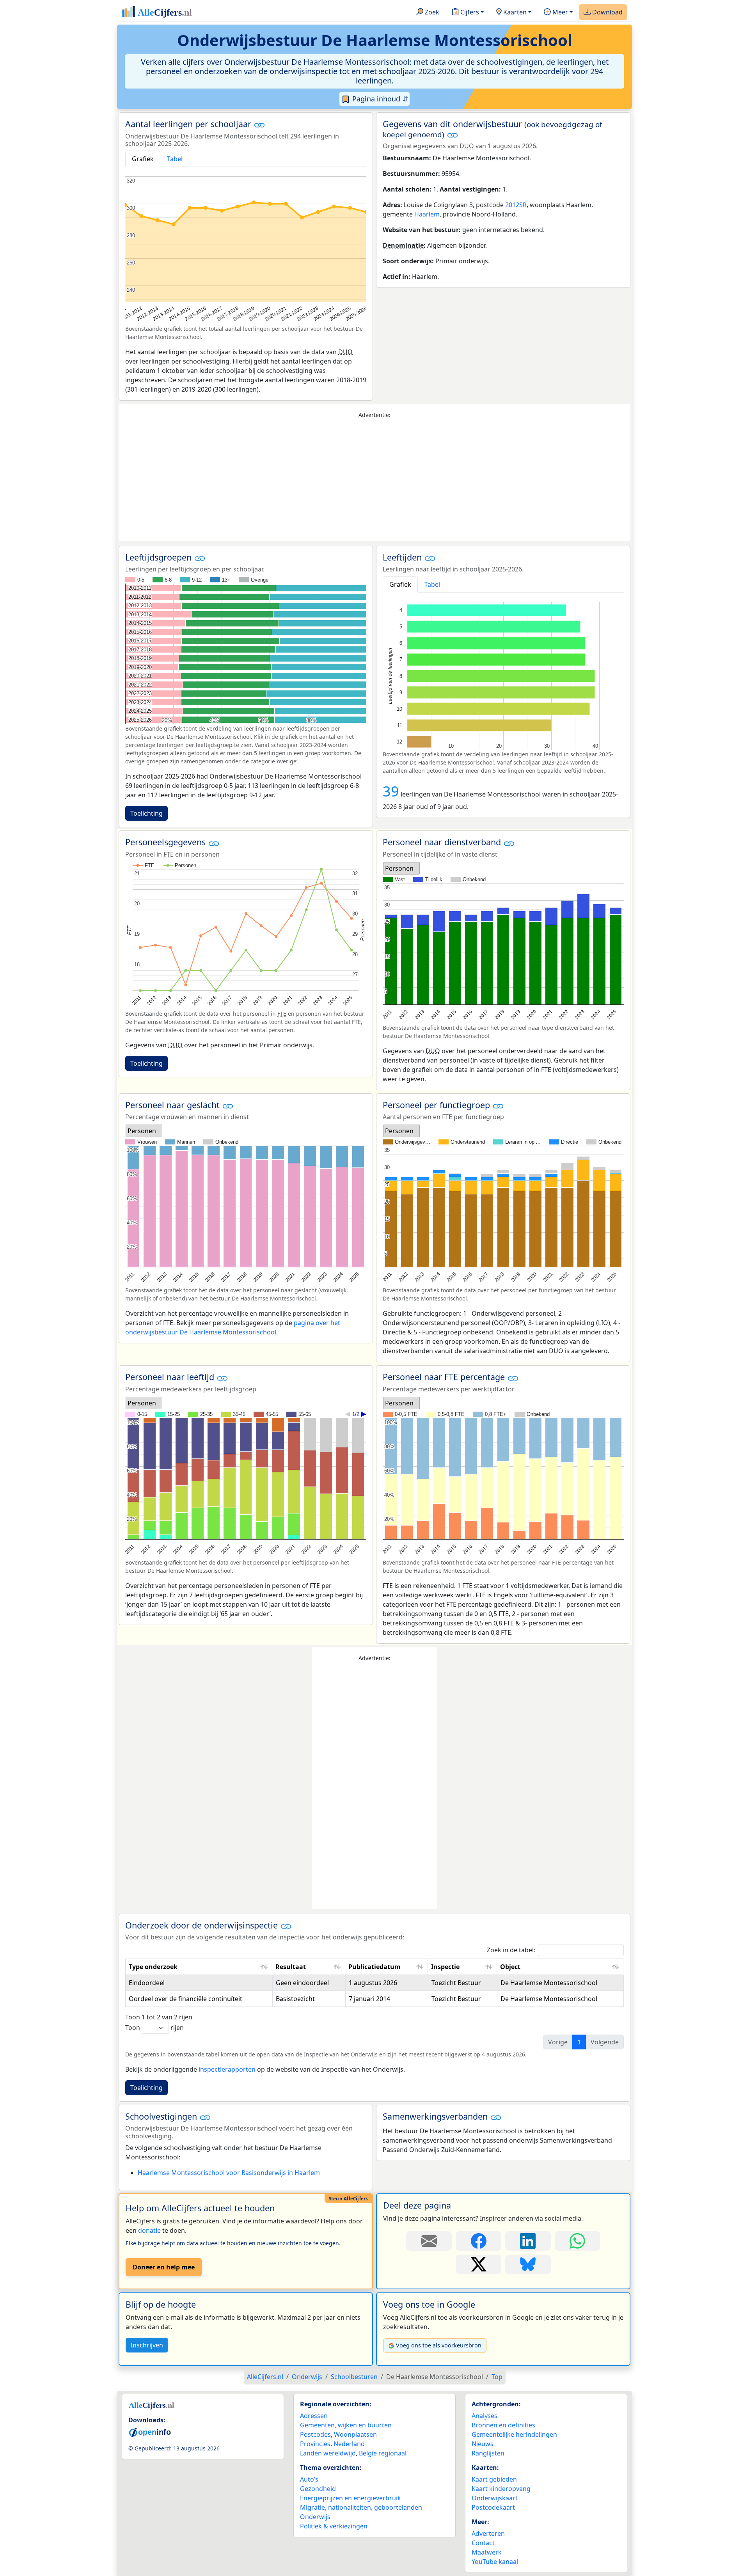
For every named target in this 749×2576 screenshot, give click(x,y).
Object (510, 1967)
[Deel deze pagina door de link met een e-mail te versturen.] (429, 2241)
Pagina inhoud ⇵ (379, 99)
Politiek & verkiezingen (334, 2526)
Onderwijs (315, 2517)
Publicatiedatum (374, 1967)
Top (497, 2377)
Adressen (314, 2416)
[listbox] (401, 868)
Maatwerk (487, 2552)
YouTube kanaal (495, 2562)
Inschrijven (147, 2345)
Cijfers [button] (469, 12)
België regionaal (383, 2453)
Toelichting (146, 813)
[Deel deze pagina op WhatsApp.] (578, 2241)
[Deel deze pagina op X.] (478, 2264)
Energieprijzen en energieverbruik (351, 2498)
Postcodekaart (493, 2507)
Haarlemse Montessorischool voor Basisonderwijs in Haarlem (229, 2173)
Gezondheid (318, 2489)
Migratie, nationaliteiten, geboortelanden (361, 2507)
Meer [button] (559, 12)
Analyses (485, 2416)
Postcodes (315, 2434)
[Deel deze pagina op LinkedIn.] (528, 2241)
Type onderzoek (153, 1967)
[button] (259, 125)
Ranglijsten (488, 2453)
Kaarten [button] (514, 12)
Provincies (315, 2444)
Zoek (431, 12)
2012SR (516, 205)
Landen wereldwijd (328, 2453)
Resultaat (291, 1967)
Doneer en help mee (164, 2267)
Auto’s (309, 2479)
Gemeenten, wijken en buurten (346, 2425)
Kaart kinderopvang (501, 2489)
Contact (483, 2543)
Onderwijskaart (495, 2498)
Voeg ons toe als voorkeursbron (439, 2345)
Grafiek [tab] (143, 159)
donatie (149, 2230)
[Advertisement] (374, 480)
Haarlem (427, 214)
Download (607, 12)
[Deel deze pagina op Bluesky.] (528, 2264)
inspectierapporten (227, 2069)
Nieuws (483, 2444)
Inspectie (445, 1967)
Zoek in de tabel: (511, 1950)
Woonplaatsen (355, 2434)
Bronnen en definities (503, 2425)
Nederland (349, 2444)
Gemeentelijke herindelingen (514, 2434)
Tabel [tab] (175, 159)
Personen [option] (399, 868)
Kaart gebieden (494, 2479)
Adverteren (488, 2533)
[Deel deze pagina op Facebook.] (478, 2241)
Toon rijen (154, 2028)
